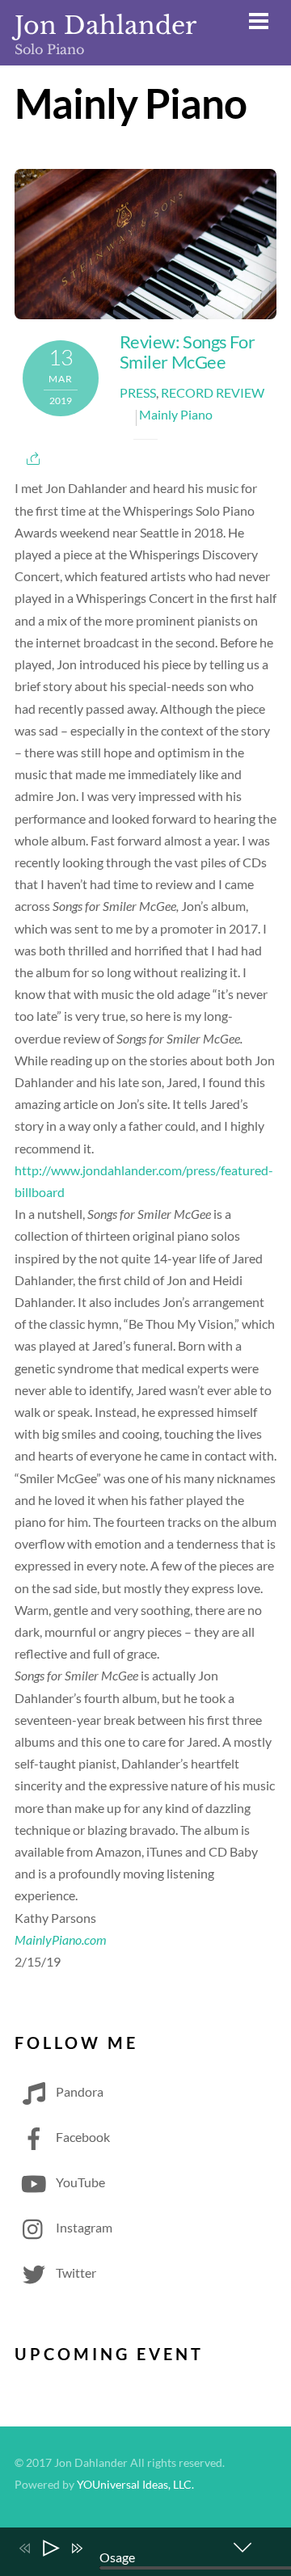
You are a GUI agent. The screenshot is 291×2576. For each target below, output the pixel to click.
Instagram (83, 2227)
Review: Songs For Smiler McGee (187, 352)
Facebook (82, 2137)
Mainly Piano (176, 414)
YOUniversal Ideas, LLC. (135, 2485)
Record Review (213, 392)
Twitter (75, 2272)
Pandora (78, 2091)
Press (138, 392)
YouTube (79, 2182)
